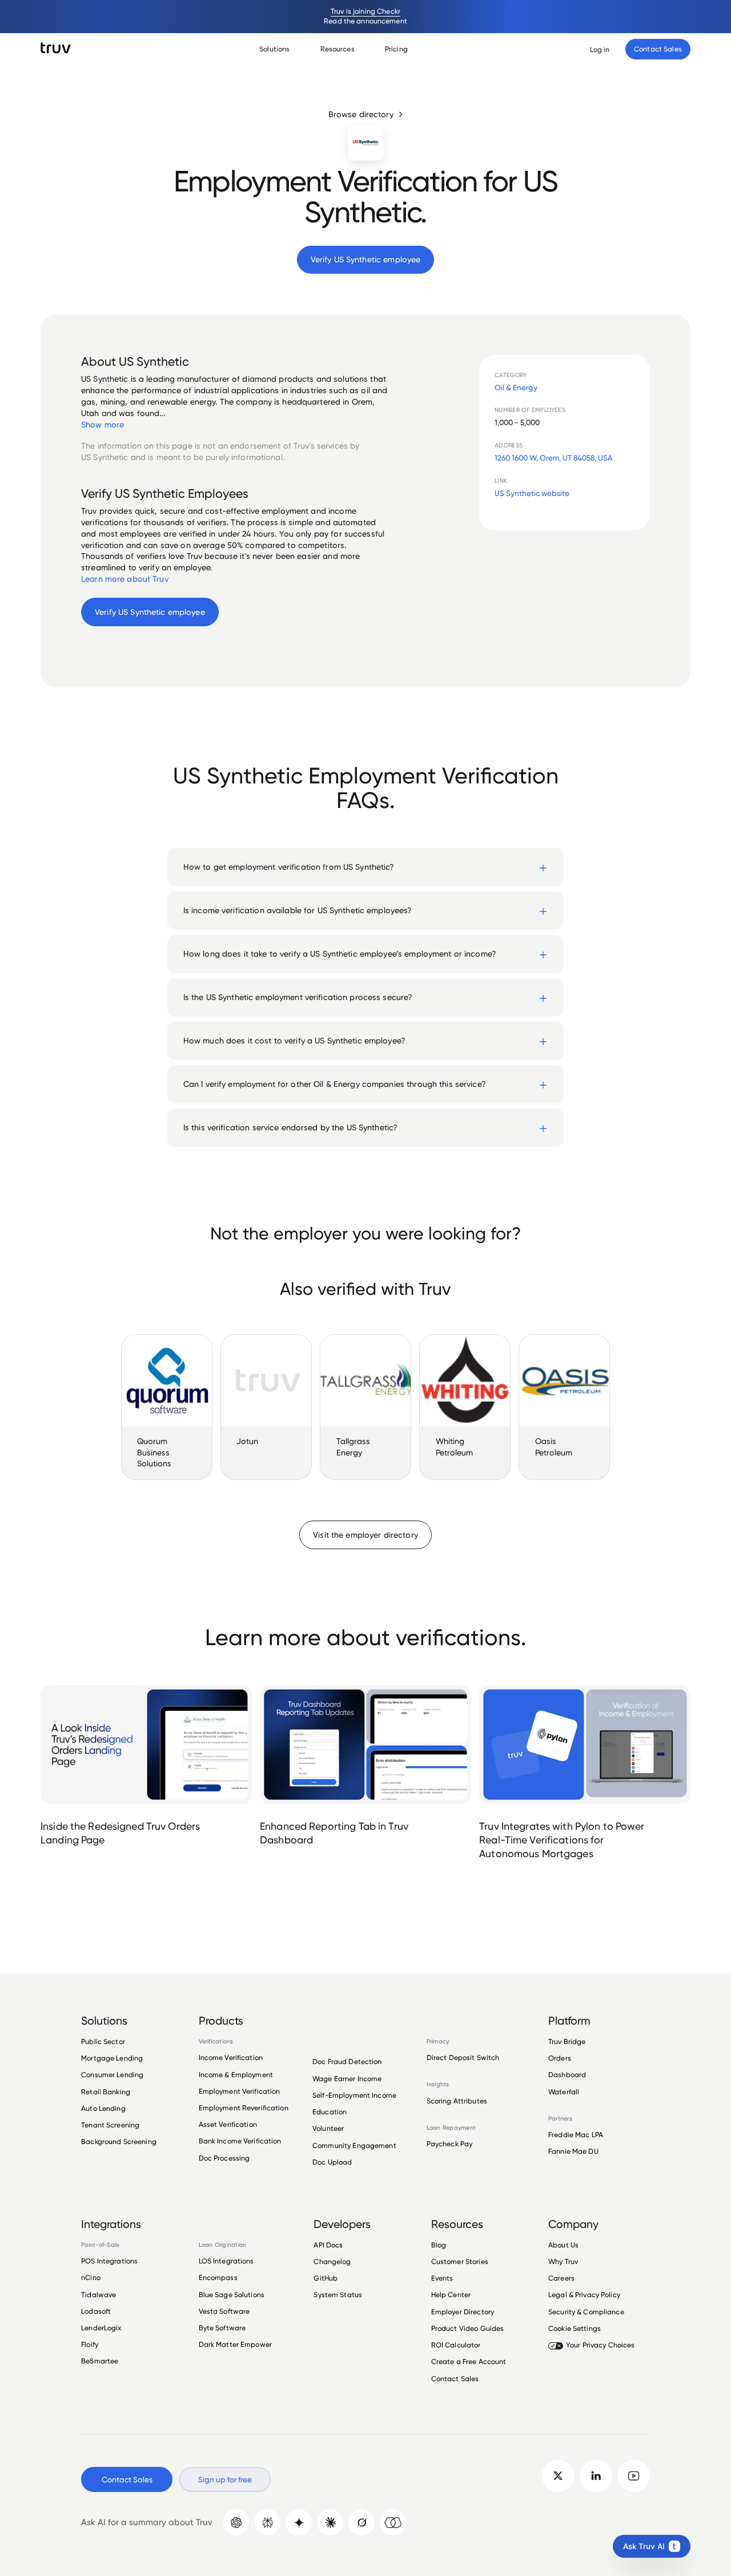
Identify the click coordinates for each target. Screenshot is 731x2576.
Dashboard (567, 2075)
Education (330, 2112)
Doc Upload (332, 2162)
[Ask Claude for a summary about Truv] (330, 2522)
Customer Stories (460, 2261)
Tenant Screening (110, 2125)
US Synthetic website (532, 493)
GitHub (326, 2278)
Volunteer (328, 2128)
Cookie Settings (575, 2328)
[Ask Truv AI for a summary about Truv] (393, 2522)
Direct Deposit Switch (463, 2058)
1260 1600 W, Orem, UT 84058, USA (554, 458)
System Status (338, 2295)
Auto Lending (103, 2108)
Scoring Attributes (457, 2101)
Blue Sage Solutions (232, 2295)
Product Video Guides (468, 2328)
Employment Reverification (244, 2108)
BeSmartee (100, 2361)
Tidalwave (99, 2295)
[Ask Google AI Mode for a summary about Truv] (299, 2522)
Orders (560, 2058)
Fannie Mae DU (573, 2151)
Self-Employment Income (354, 2095)
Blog (439, 2245)
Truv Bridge (567, 2042)
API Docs (328, 2245)
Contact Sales (455, 2379)
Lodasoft (96, 2311)
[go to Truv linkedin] (596, 2476)
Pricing (396, 49)
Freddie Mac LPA (576, 2135)
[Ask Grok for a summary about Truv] (362, 2522)
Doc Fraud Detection (347, 2061)
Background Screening (119, 2141)
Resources (338, 49)
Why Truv (563, 2261)
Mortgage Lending (112, 2058)
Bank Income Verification (240, 2141)
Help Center (451, 2295)
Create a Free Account (469, 2361)
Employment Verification (240, 2091)
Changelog (332, 2261)
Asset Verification (228, 2124)
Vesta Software (224, 2311)
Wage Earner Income (347, 2079)
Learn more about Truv (125, 579)
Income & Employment (236, 2075)
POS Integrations (109, 2261)
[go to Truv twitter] (558, 2476)
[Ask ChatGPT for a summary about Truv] (236, 2522)
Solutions (274, 49)
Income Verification (231, 2058)
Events (442, 2278)
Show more (103, 425)
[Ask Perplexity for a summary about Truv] (267, 2522)
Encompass (218, 2277)
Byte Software (222, 2328)
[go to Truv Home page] (56, 48)
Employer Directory (463, 2312)
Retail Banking (106, 2092)
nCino (91, 2277)
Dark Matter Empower (235, 2344)
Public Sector (103, 2042)
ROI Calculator (456, 2345)
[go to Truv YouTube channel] (634, 2476)
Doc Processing (224, 2158)
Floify (90, 2344)
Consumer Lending (112, 2075)
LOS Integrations (226, 2261)
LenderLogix (101, 2328)
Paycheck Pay (450, 2144)
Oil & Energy (516, 387)
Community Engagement (354, 2145)
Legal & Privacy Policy (584, 2295)
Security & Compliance (586, 2312)
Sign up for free (225, 2479)
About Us (563, 2245)
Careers (561, 2278)
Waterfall (564, 2092)
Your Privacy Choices (601, 2345)
